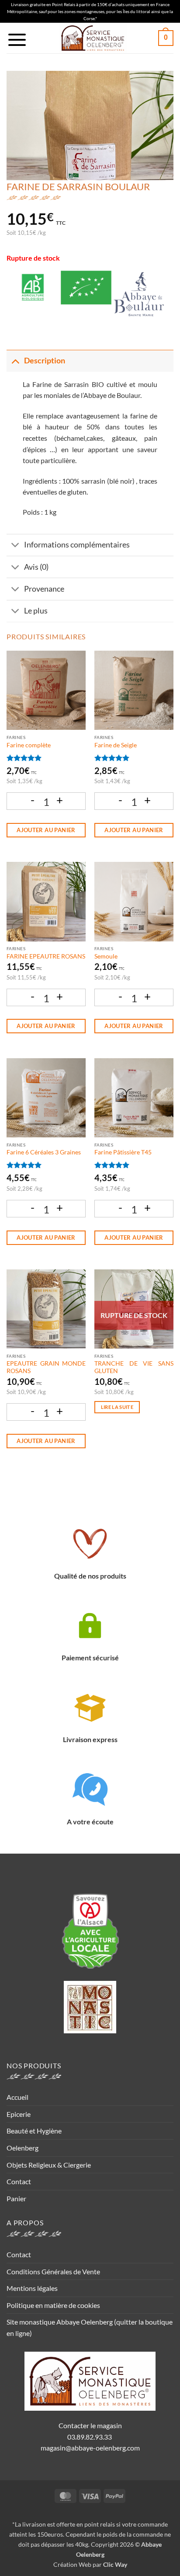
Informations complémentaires (77, 545)
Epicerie (19, 2114)
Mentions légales (32, 2288)
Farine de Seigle (116, 745)
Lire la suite (117, 1407)
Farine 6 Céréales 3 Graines (44, 1152)
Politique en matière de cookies (53, 2305)
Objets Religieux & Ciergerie (49, 2165)
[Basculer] (15, 361)
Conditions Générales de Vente (53, 2271)
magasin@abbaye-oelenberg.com (90, 2448)
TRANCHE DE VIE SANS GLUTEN (134, 1367)
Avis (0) (36, 567)
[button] (17, 40)
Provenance (44, 589)
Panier (16, 2198)
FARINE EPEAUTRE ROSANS (46, 956)
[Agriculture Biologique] (33, 295)
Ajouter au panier (46, 830)
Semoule (106, 956)
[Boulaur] (139, 295)
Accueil (17, 2097)
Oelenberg (22, 2148)
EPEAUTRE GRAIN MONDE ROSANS (46, 1367)
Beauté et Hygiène (34, 2131)
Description (45, 361)
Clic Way (115, 2564)
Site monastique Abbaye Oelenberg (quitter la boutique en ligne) (90, 2327)
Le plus (36, 611)
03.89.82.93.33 (90, 2437)
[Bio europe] (86, 295)
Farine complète (29, 745)
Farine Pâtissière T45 (123, 1152)
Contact (19, 2181)
